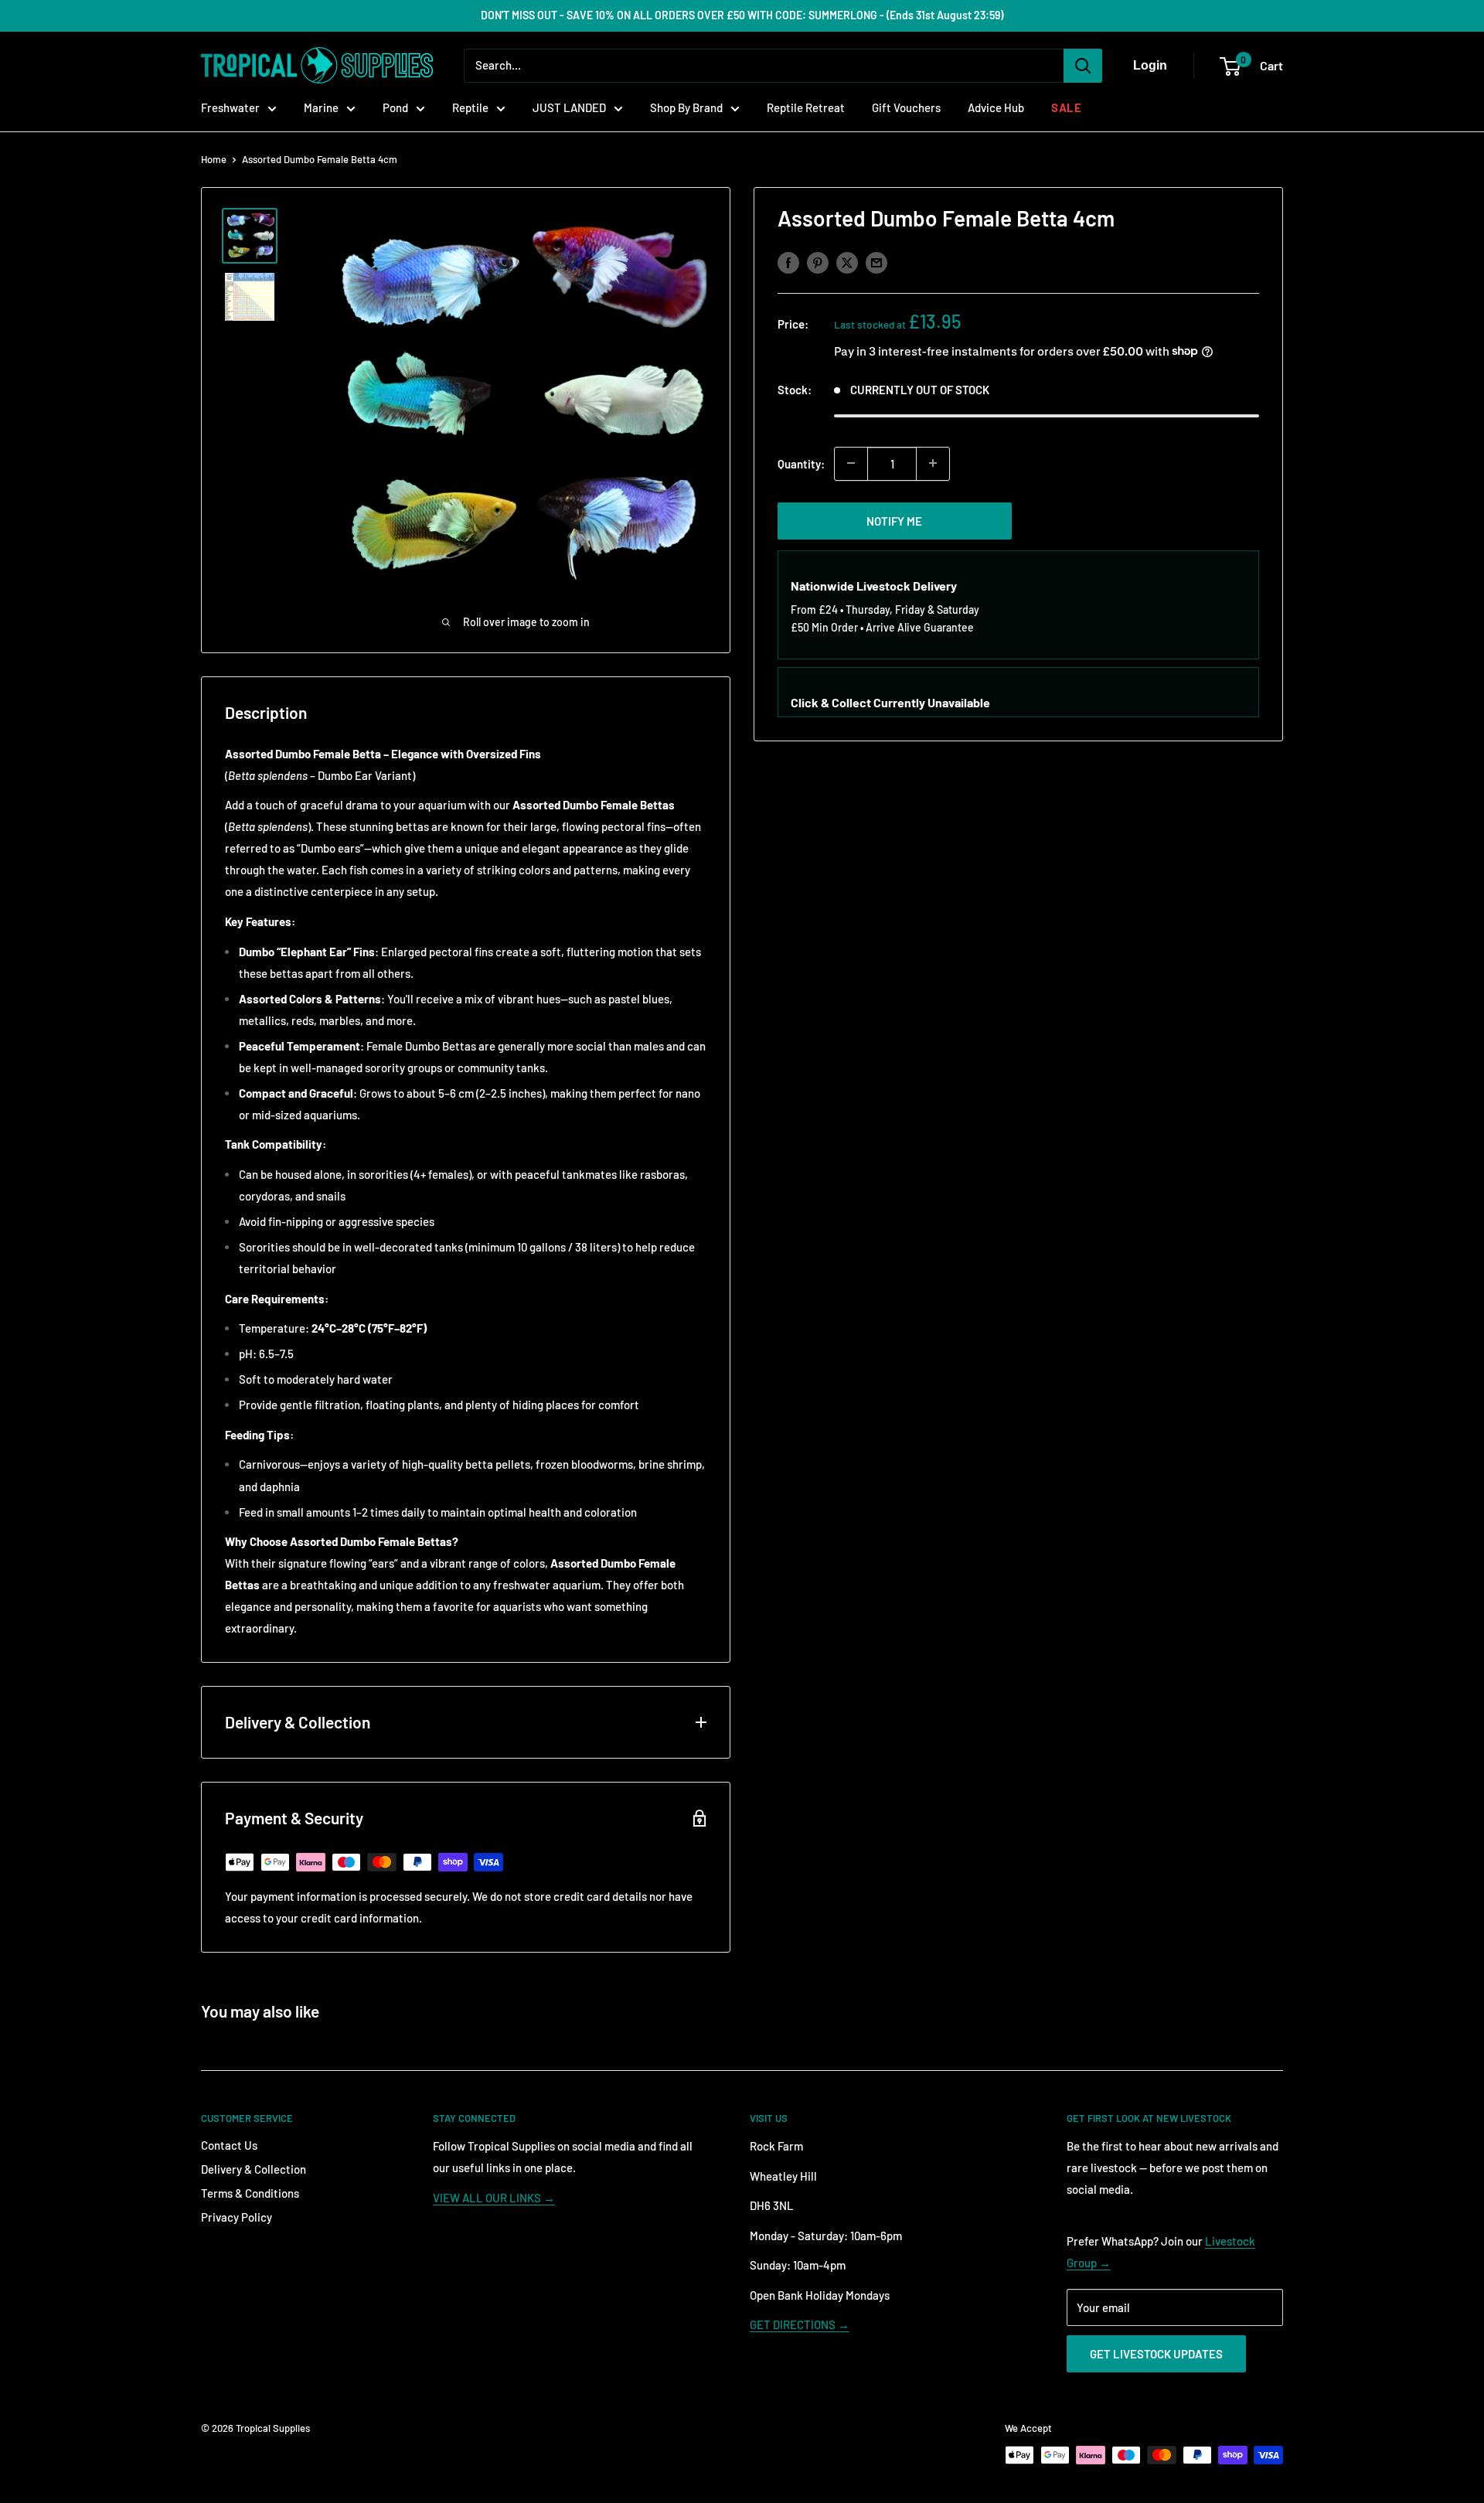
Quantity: (801, 463)
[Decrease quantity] (851, 463)
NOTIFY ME (894, 520)
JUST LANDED (569, 107)
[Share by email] (876, 262)
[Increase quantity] (933, 463)
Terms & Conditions (250, 2193)
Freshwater (230, 107)
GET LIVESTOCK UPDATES (1156, 2354)
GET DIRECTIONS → (800, 2324)
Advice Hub (996, 107)
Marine (321, 107)
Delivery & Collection (254, 2169)
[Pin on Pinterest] (818, 262)
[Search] (1083, 66)
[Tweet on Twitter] (847, 262)
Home (214, 159)
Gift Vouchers (906, 107)
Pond (395, 107)
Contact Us (229, 2145)
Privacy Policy (237, 2217)
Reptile (470, 107)
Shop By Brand (686, 107)
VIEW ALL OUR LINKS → (494, 2198)
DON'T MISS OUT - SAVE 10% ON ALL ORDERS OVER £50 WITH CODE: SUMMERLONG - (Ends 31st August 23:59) (742, 15)
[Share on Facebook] (788, 262)
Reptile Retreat (806, 107)
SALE (1066, 107)
